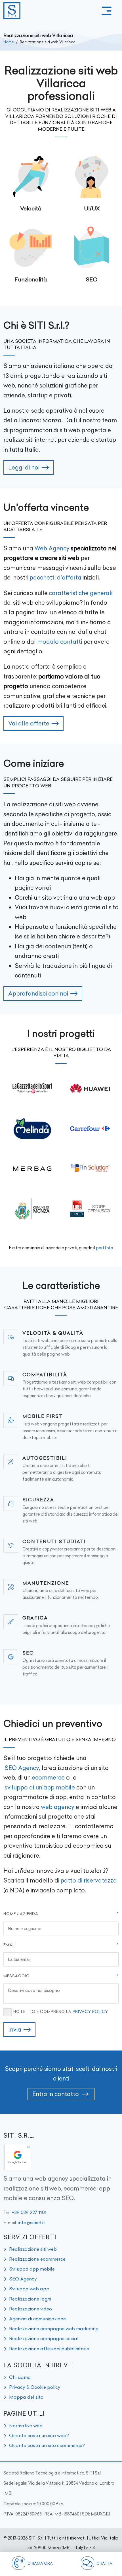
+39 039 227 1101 (29, 2212)
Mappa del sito (26, 2397)
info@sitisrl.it (31, 2222)
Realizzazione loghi (30, 2299)
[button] (107, 11)
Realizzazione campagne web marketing (54, 2329)
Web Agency (52, 548)
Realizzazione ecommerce (37, 2259)
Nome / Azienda (21, 1914)
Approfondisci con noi (38, 993)
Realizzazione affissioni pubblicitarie (49, 2349)
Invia (15, 2029)
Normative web (26, 2426)
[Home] (12, 11)
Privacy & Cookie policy (35, 2387)
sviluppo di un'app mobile (40, 1787)
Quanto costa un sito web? (39, 2435)
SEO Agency (22, 1768)
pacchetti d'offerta (55, 577)
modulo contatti (60, 642)
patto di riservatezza (89, 1880)
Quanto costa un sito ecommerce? (47, 2445)
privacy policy (90, 2011)
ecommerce (48, 1777)
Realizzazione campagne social (44, 2338)
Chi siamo (20, 2377)
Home (9, 42)
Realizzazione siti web (33, 2249)
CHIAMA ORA (40, 2563)
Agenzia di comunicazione (37, 2319)
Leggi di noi (24, 467)
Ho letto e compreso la (61, 2011)
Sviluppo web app (29, 2289)
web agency (58, 1807)
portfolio (105, 1248)
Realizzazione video (30, 2309)
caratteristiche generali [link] (81, 593)
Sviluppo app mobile (32, 2269)
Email (10, 1945)
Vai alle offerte (29, 723)
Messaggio (17, 1976)
